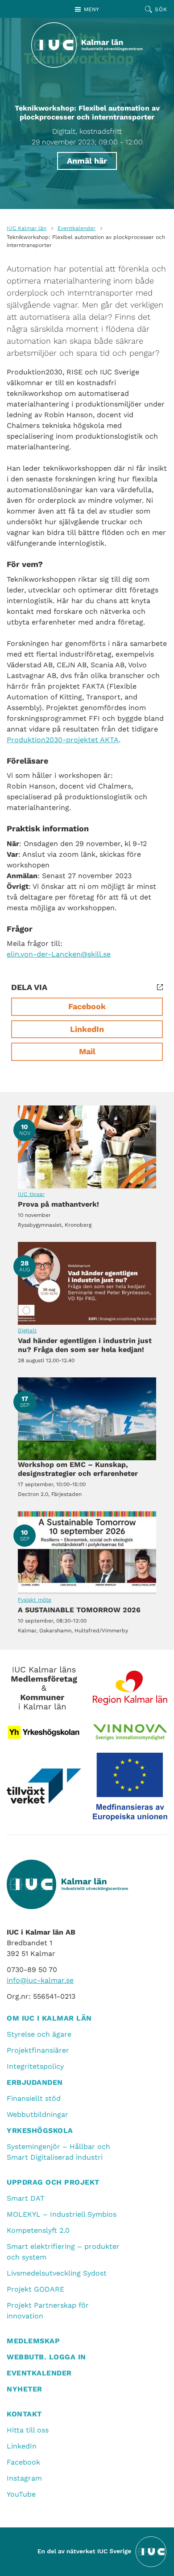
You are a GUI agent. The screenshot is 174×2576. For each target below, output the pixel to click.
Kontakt (24, 2414)
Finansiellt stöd (34, 2098)
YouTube (21, 2494)
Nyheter (25, 2389)
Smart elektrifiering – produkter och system (63, 2252)
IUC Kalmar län (27, 228)
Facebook (87, 1006)
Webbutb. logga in (46, 2357)
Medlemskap (33, 2341)
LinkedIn (87, 1029)
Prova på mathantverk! (87, 1147)
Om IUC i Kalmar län (49, 2018)
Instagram (24, 2478)
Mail (87, 1051)
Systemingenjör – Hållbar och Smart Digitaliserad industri (58, 2152)
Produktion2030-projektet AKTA (63, 740)
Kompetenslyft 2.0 (38, 2230)
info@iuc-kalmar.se (40, 1980)
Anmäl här (87, 161)
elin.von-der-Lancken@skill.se (59, 954)
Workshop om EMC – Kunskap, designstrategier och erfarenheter (87, 1419)
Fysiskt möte (35, 1600)
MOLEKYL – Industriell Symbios (62, 2214)
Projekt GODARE (35, 2289)
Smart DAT (26, 2198)
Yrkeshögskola (40, 2130)
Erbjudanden (35, 2082)
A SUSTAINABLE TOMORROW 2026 (87, 1553)
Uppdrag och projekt (53, 2182)
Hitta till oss (28, 2430)
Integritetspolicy (35, 2066)
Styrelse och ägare (39, 2034)
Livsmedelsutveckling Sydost (57, 2273)
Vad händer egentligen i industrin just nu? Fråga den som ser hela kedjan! (87, 1283)
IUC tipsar (31, 1194)
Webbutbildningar (37, 2114)
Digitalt (27, 1331)
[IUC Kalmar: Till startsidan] (87, 45)
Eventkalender (77, 228)
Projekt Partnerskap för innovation (48, 2311)
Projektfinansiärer (38, 2050)
